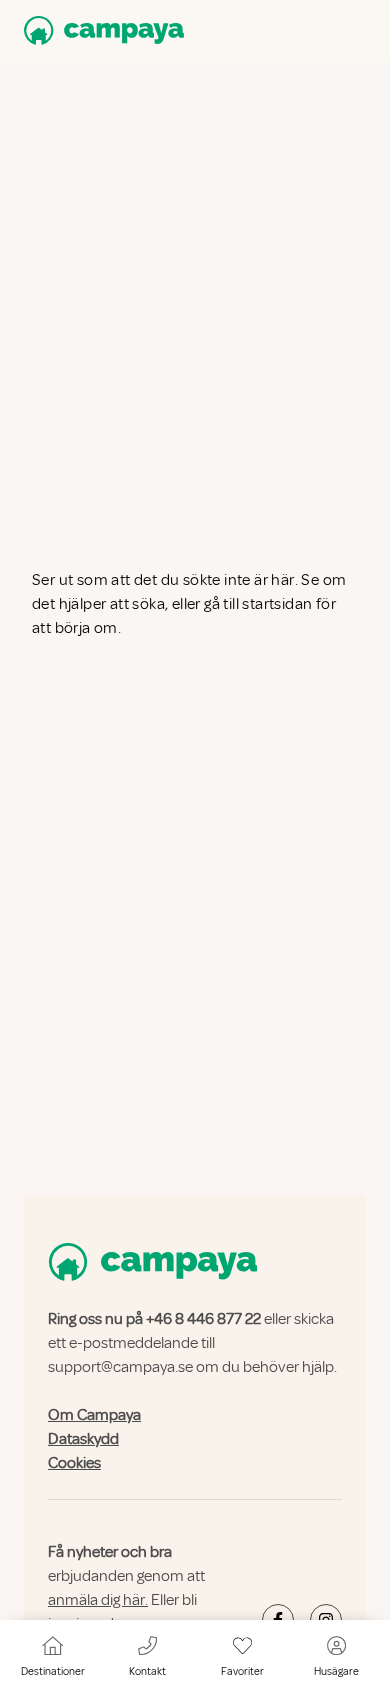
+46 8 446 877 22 (203, 1319)
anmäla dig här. (98, 1600)
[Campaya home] (100, 30)
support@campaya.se (120, 1367)
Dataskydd (83, 1439)
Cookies (74, 1463)
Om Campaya (94, 1415)
